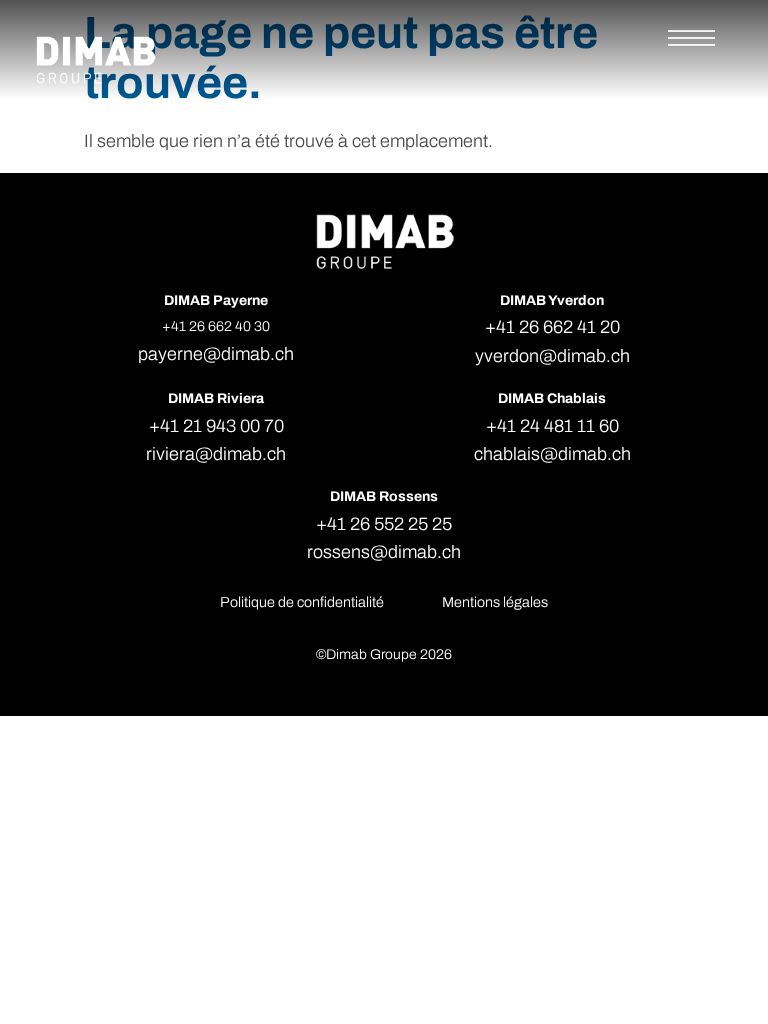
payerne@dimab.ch (216, 354)
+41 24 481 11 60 (552, 426)
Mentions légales (495, 602)
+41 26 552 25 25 (384, 524)
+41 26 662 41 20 (552, 327)
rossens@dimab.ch (384, 552)
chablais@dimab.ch (552, 454)
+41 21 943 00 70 (216, 426)
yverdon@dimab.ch (552, 356)
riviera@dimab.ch (216, 454)
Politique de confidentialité (302, 602)
